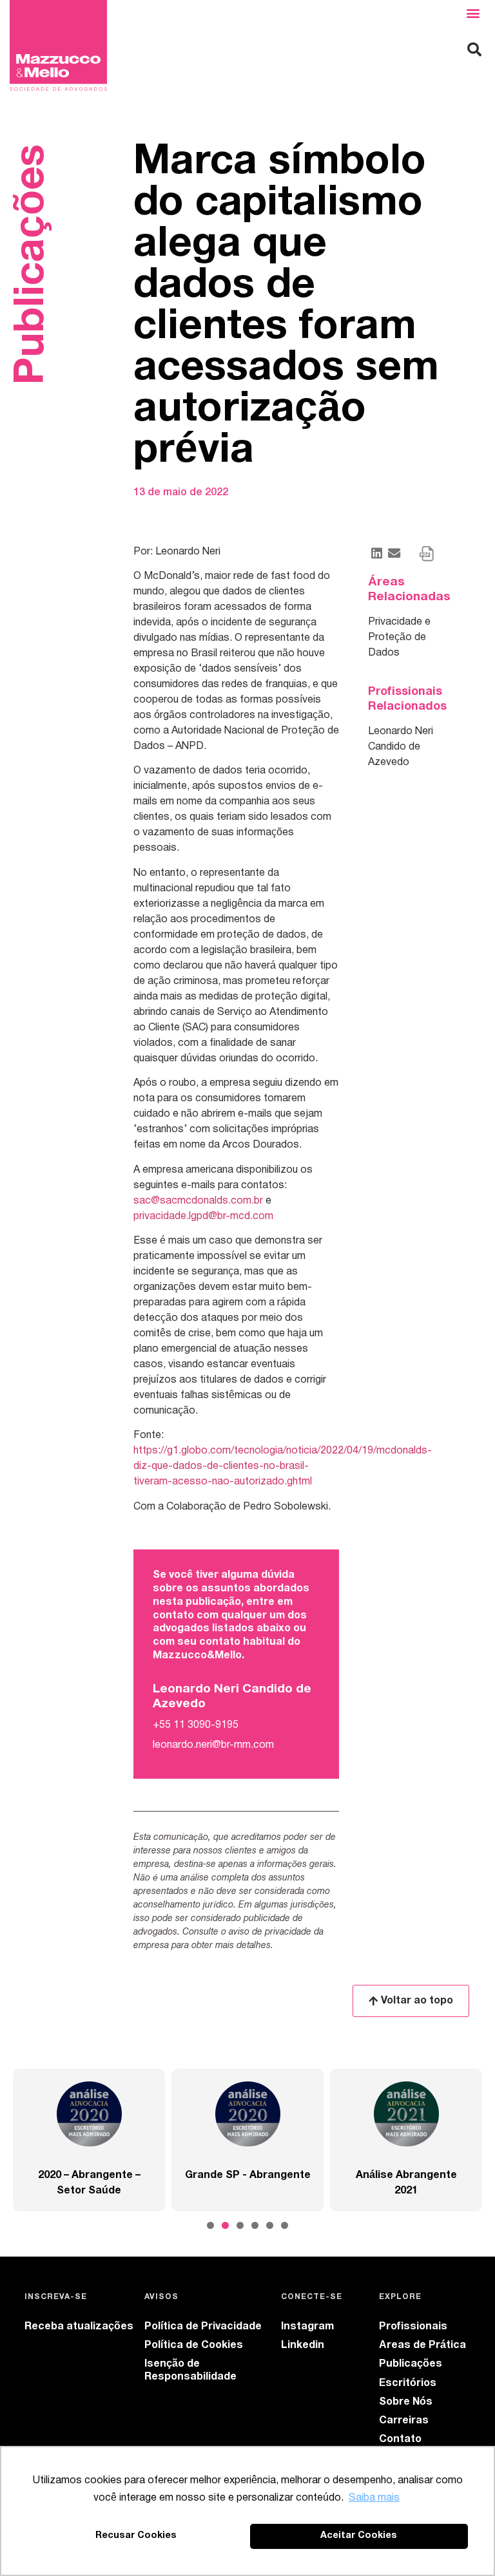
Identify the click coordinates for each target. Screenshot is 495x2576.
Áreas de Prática (422, 2345)
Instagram (307, 2327)
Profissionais (413, 2327)
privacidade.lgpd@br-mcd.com (203, 1217)
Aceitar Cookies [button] (359, 2536)
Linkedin (303, 2345)
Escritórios (408, 2383)
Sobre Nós (406, 2402)
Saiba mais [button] (374, 2498)
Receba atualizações (79, 2327)
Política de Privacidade (203, 2327)
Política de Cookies (194, 2345)
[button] (473, 13)
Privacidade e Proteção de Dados (399, 638)
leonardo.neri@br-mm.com (213, 1745)
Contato (400, 2439)
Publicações (411, 2364)
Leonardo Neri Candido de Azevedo (401, 747)
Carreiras (404, 2421)
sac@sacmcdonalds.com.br (198, 1201)
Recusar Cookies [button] (136, 2536)
